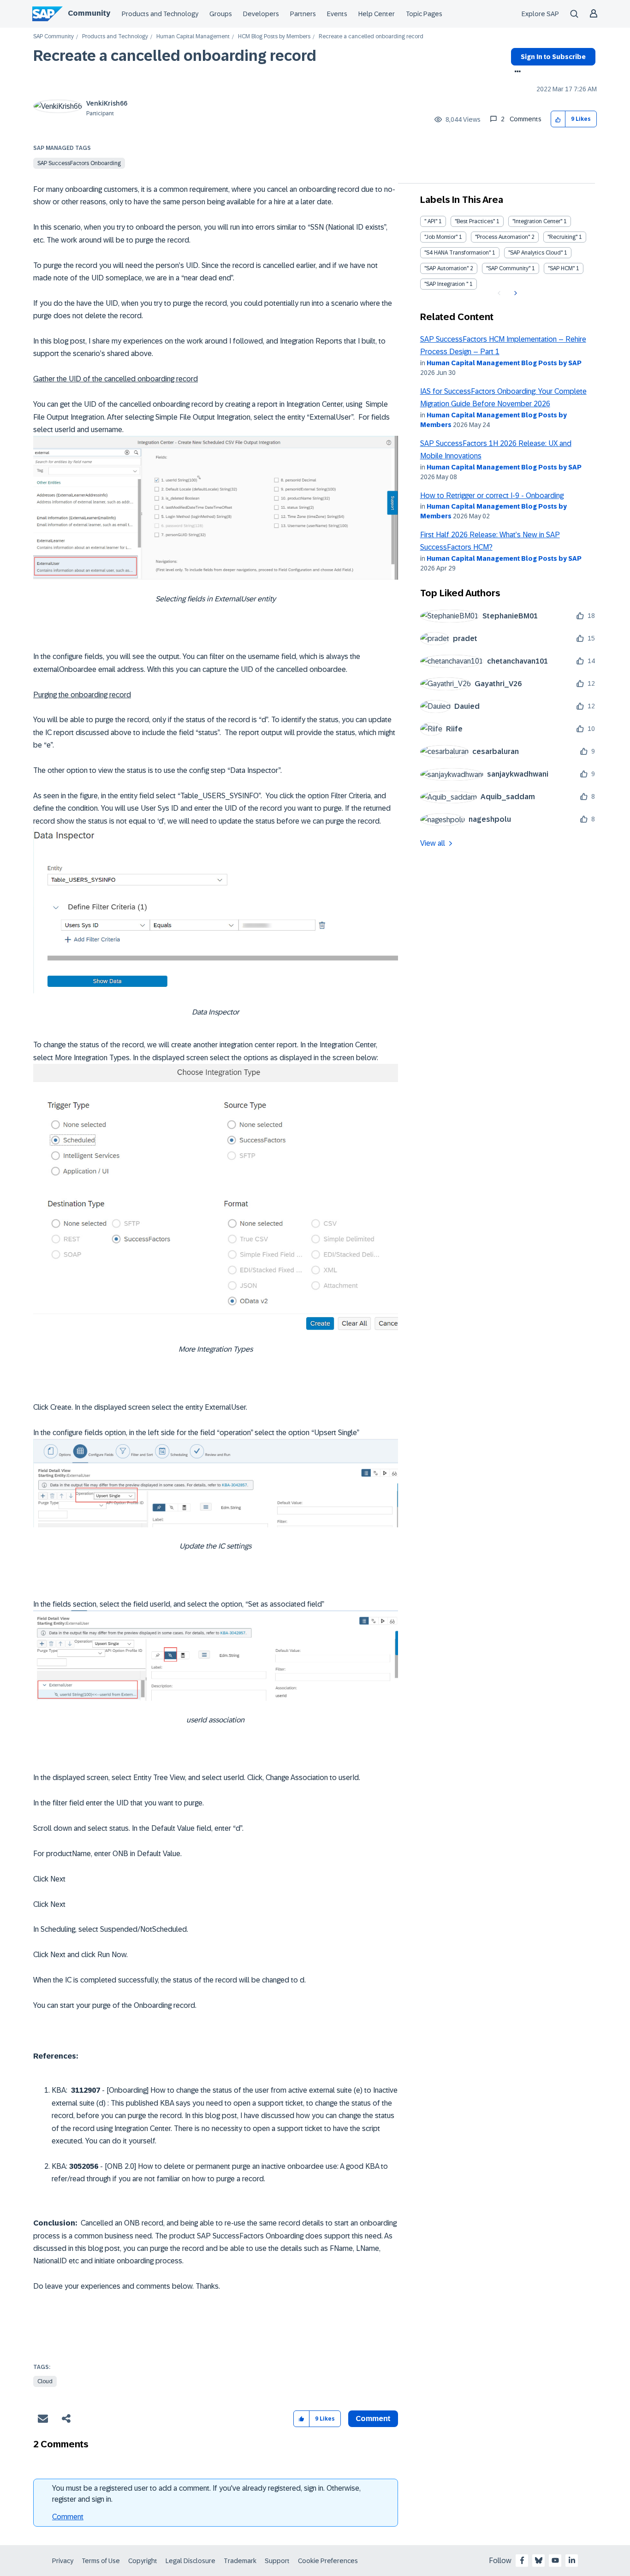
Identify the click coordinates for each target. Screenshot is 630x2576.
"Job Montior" (441, 237)
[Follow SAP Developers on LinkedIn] (572, 2560)
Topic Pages (424, 14)
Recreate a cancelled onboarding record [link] (371, 37)
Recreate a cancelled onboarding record (175, 56)
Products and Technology (160, 14)
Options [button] (516, 72)
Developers (261, 14)
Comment (68, 2517)
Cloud (45, 2381)
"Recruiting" (562, 237)
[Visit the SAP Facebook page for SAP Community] (522, 2560)
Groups (221, 14)
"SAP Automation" (446, 268)
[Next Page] (514, 293)
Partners (303, 14)
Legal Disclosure (190, 2561)
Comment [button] (373, 2419)
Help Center (377, 14)
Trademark (240, 2561)
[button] (558, 119)
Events (337, 14)
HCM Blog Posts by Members (274, 37)
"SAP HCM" (561, 268)
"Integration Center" (537, 221)
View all (433, 843)
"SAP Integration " (446, 284)
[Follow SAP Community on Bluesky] (539, 2560)
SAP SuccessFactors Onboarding (79, 163)
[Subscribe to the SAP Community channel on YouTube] (555, 2560)
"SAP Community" (508, 268)
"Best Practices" (475, 221)
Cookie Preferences (328, 2561)
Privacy (63, 2561)
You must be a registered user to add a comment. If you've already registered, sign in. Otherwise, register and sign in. (206, 2494)
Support (277, 2561)
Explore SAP (540, 14)
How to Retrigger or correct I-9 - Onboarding (492, 496)
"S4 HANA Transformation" (458, 253)
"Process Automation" (502, 237)
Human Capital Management (193, 37)
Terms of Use (101, 2561)
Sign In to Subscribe (553, 57)
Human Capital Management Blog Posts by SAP (504, 363)
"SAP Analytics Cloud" (535, 253)
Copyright (143, 2561)
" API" (431, 221)
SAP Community (53, 37)
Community (89, 13)
